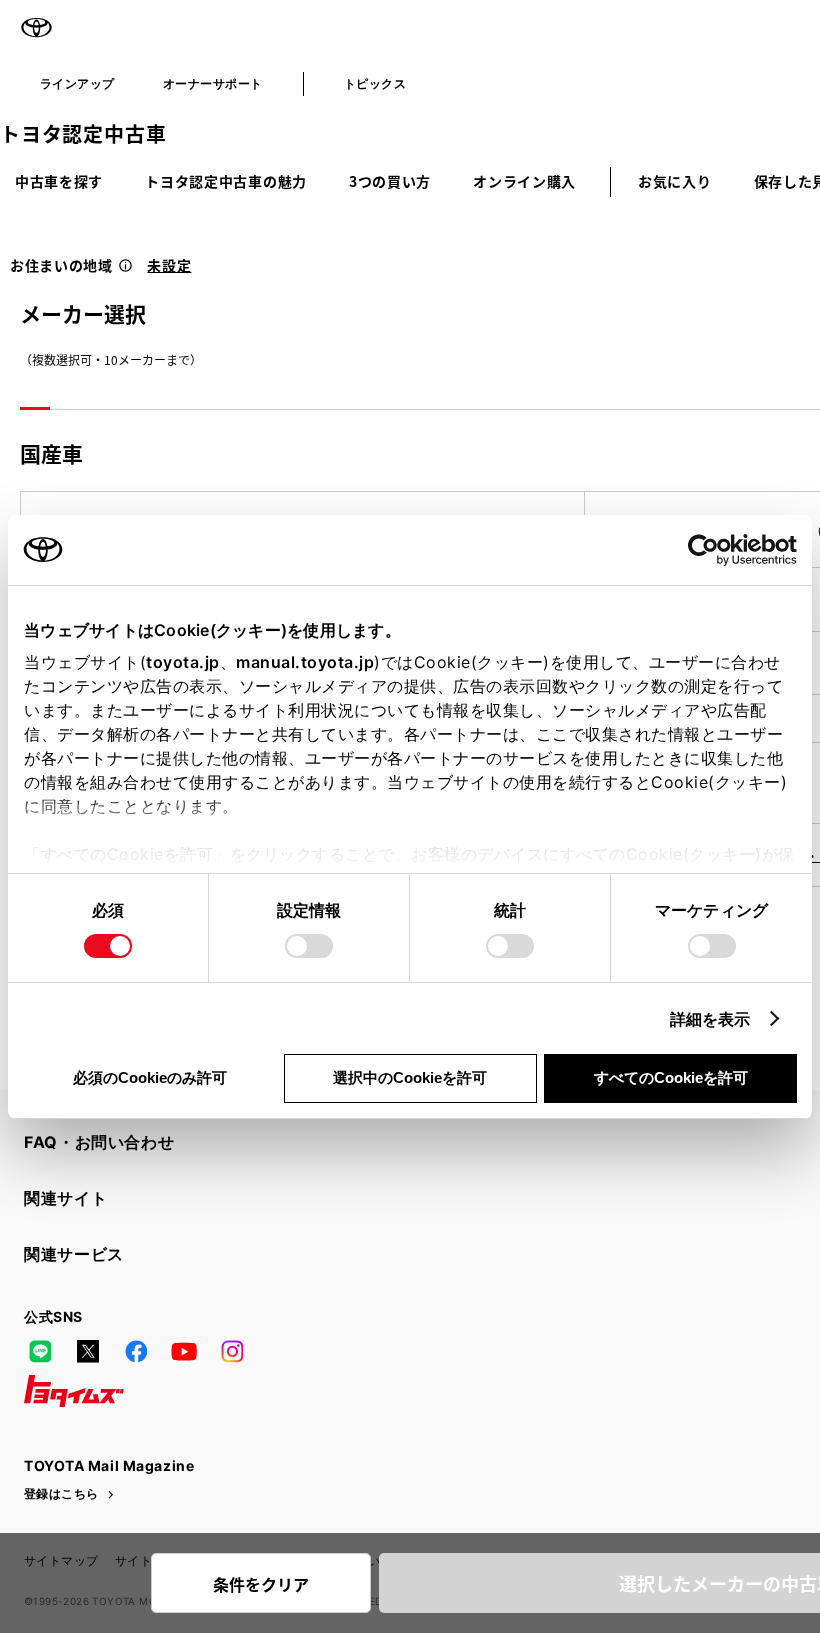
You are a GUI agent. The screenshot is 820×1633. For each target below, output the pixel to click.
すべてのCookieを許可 (671, 1077)
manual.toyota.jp (305, 662)
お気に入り (675, 181)
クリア (261, 1584)
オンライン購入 (524, 181)
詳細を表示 (710, 1019)
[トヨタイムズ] (74, 1391)
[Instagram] (232, 1351)
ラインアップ (77, 83)
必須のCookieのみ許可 (150, 1077)
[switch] (309, 946)
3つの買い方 (390, 181)
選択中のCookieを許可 (410, 1077)
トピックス (375, 83)
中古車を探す (59, 181)
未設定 (169, 265)
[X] (88, 1351)
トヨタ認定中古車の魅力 (226, 181)
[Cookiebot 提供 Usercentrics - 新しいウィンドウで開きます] (709, 550)
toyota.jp (183, 662)
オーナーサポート (213, 83)
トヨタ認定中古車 (83, 133)
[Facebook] (136, 1351)
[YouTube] (184, 1351)
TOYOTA (36, 28)
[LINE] (40, 1351)
